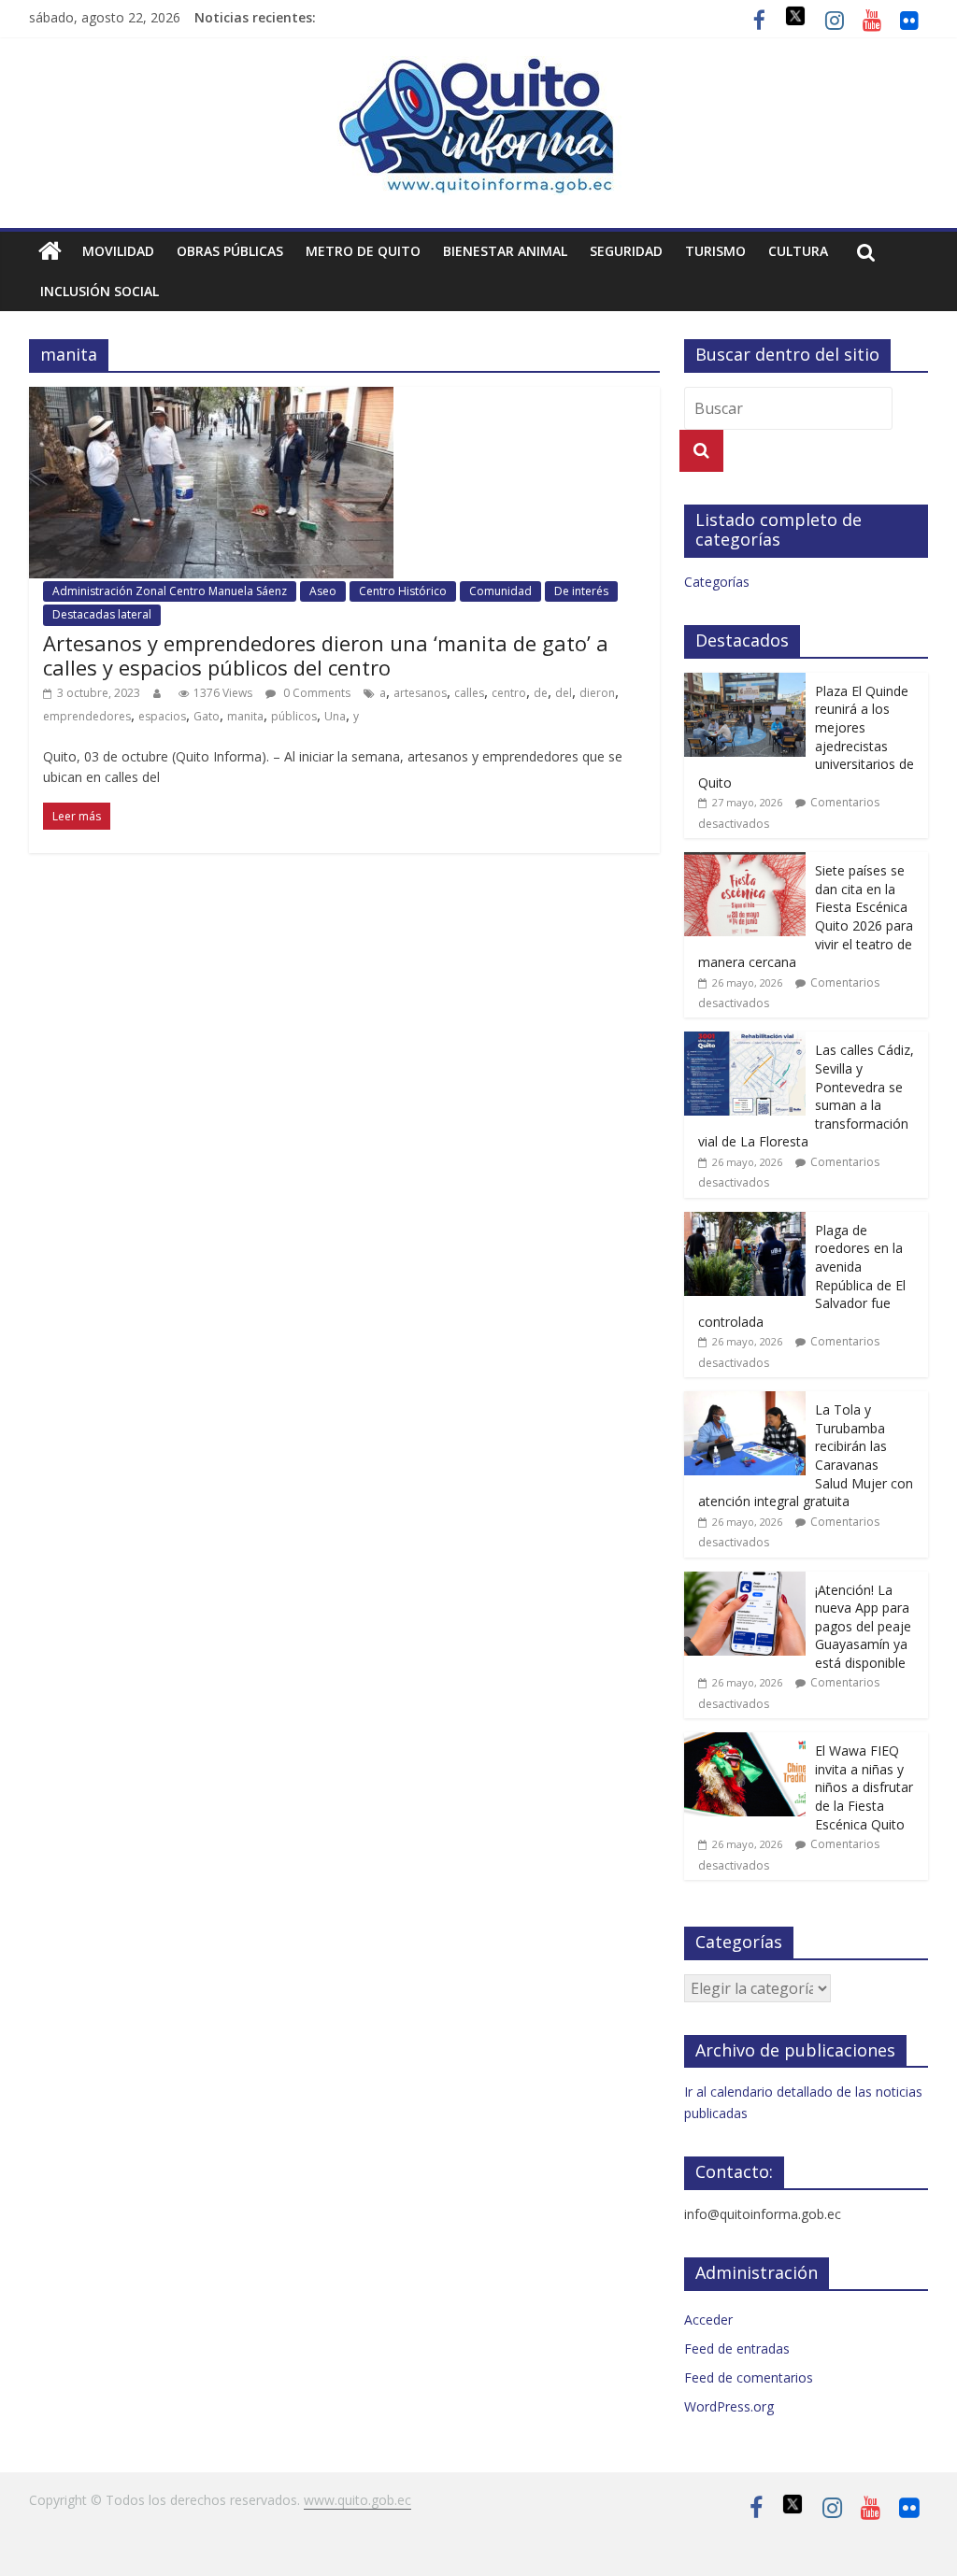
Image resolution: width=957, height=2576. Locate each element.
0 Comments (315, 693)
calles (469, 693)
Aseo (323, 591)
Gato (207, 716)
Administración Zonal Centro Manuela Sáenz (170, 591)
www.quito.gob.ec (357, 2500)
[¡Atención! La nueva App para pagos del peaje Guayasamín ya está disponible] (745, 1581)
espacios (162, 716)
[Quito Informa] (478, 67)
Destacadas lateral (102, 614)
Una (335, 716)
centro (509, 693)
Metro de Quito (363, 251)
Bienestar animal (505, 251)
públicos (294, 716)
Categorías (717, 582)
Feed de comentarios (749, 2377)
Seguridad (626, 251)
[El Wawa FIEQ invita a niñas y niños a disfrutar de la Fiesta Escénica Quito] (745, 1742)
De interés (581, 591)
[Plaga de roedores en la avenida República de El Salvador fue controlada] (745, 1222)
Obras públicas (230, 251)
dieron (597, 693)
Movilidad (118, 251)
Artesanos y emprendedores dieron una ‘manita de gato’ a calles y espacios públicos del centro (326, 655)
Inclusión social (100, 291)
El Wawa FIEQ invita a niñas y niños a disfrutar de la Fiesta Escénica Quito (864, 1787)
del (564, 693)
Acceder (708, 2320)
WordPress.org (729, 2406)
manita (245, 716)
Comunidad (500, 591)
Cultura (798, 251)
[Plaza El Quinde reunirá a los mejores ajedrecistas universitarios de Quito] (745, 683)
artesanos (420, 693)
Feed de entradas (737, 2348)
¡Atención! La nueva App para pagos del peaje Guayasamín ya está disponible (863, 1626)
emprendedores (87, 716)
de (541, 693)
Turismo (715, 251)
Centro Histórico (403, 591)
